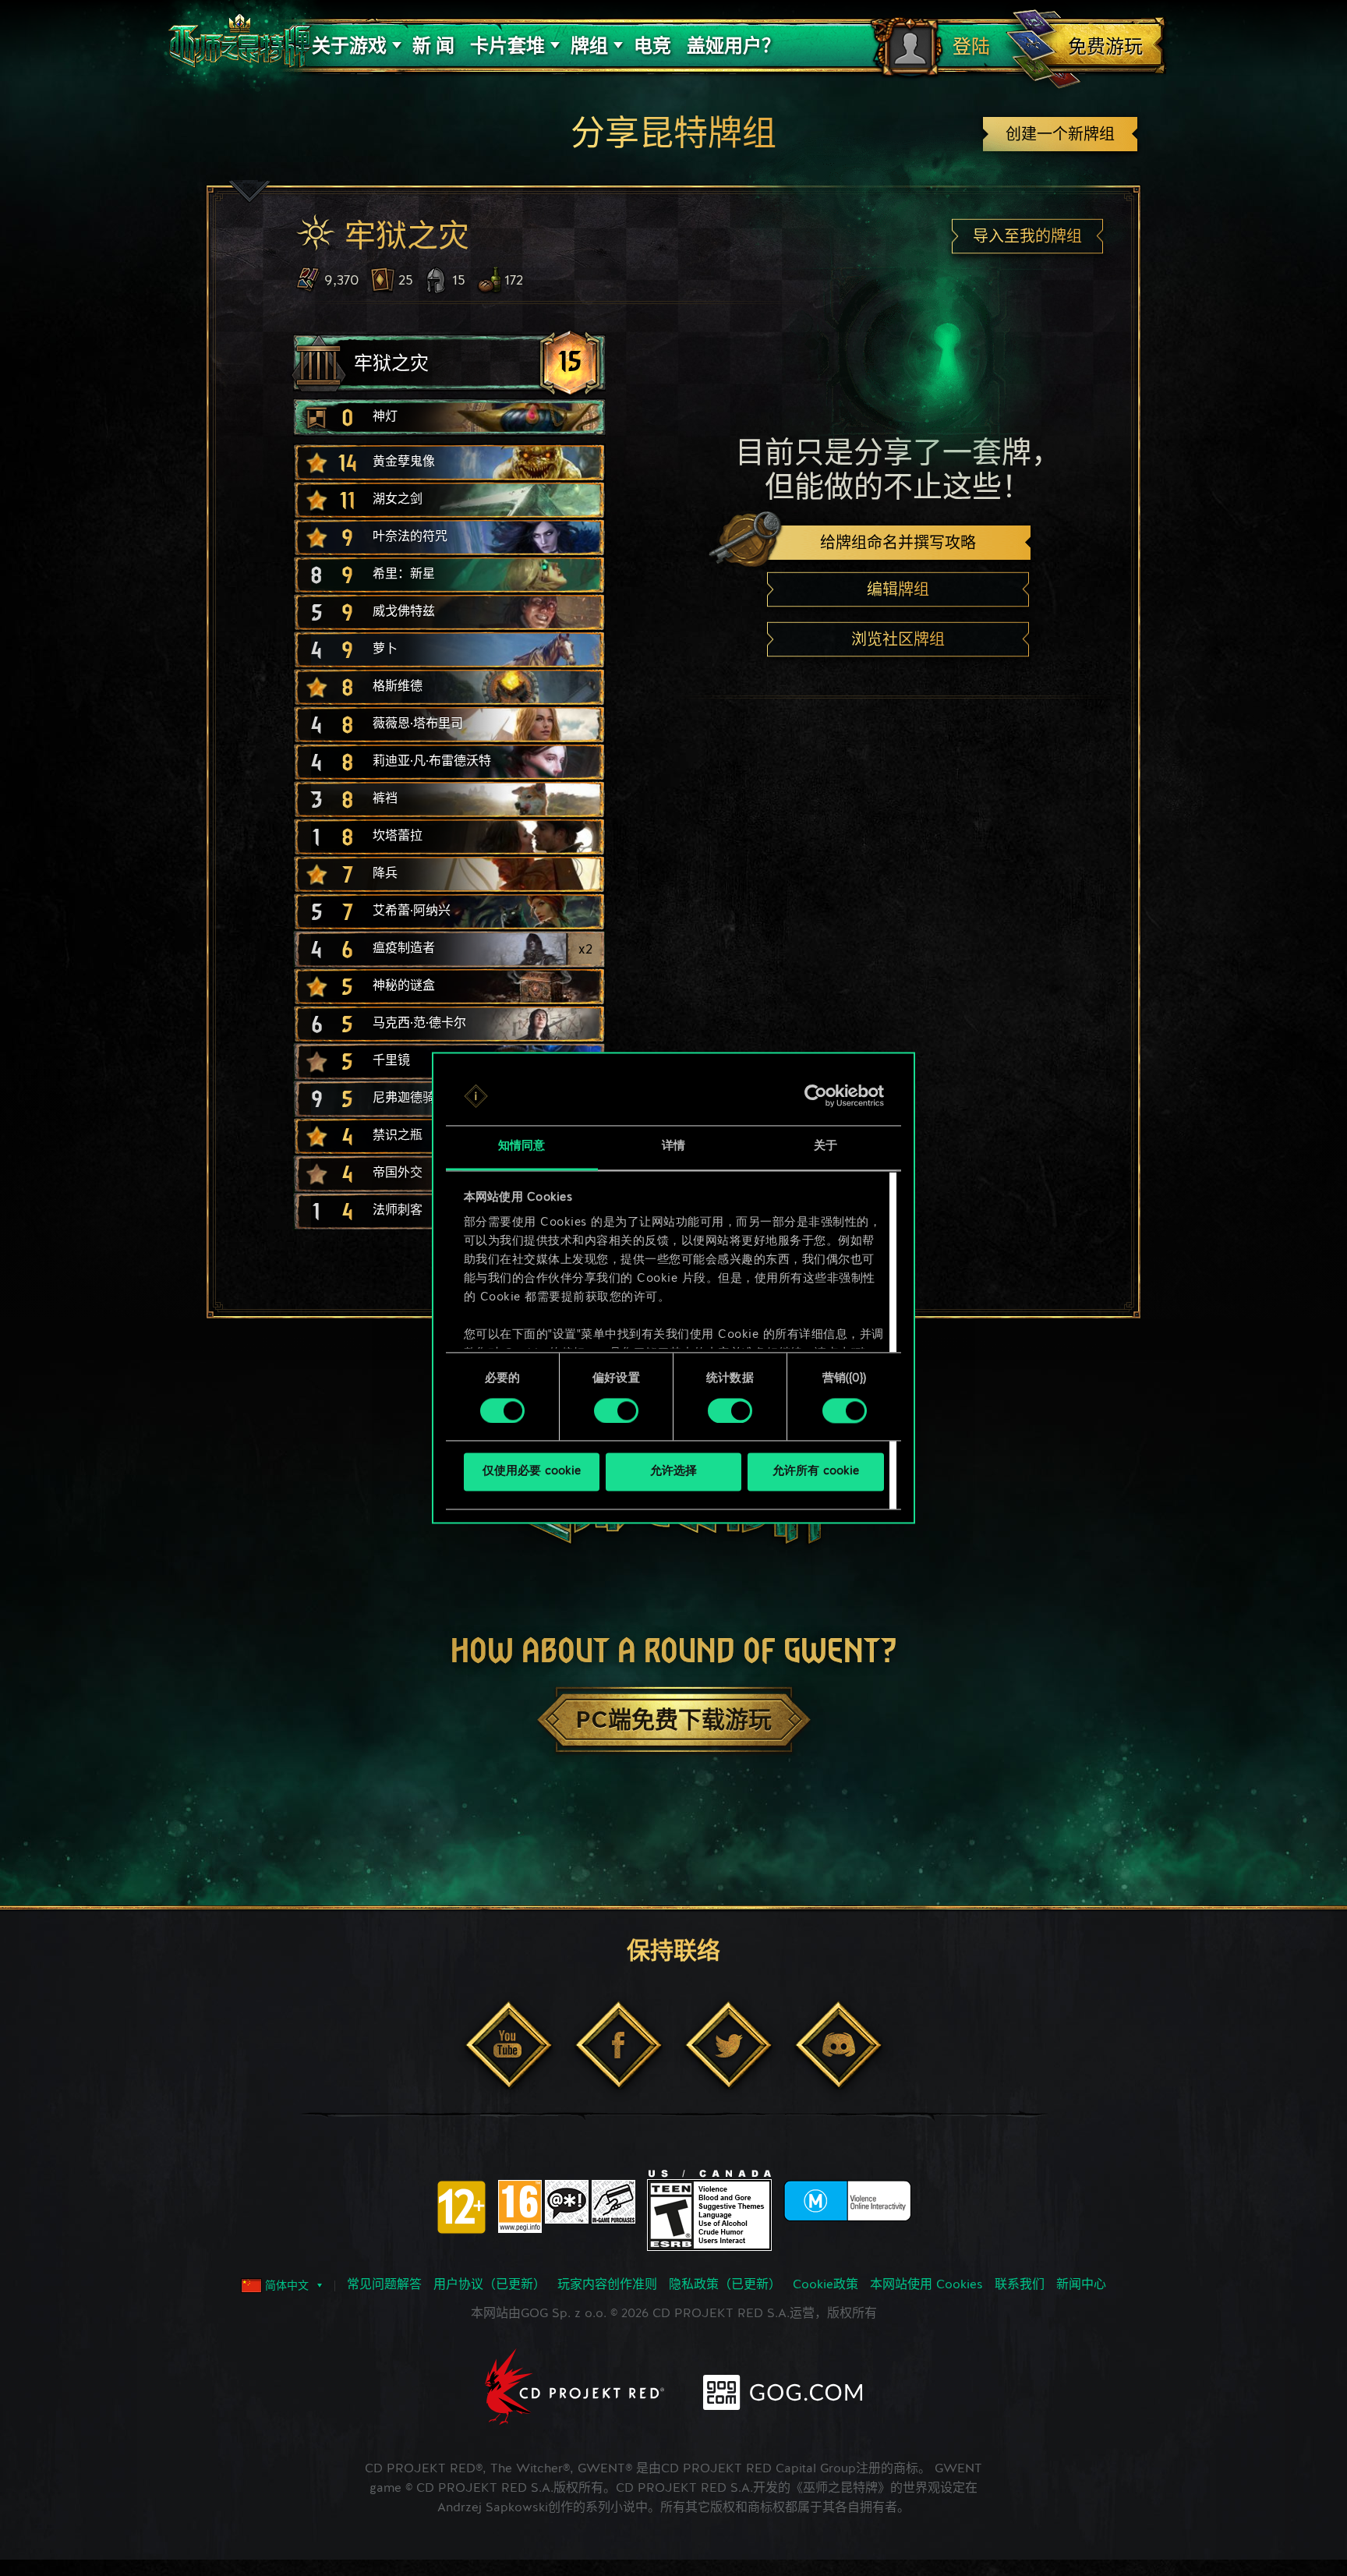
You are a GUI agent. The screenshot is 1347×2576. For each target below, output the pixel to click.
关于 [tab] (826, 1147)
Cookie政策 (826, 2285)
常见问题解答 (384, 2285)
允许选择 (673, 1472)
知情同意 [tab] (521, 1147)
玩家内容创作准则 (607, 2285)
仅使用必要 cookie (532, 1472)
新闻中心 (1081, 2285)
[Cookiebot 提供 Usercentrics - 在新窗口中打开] (816, 1096)
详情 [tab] (673, 1147)
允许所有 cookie (816, 1472)
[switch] (616, 1411)
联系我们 (1020, 2285)
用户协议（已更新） (490, 2285)
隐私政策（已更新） (725, 2285)
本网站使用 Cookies (926, 2285)
